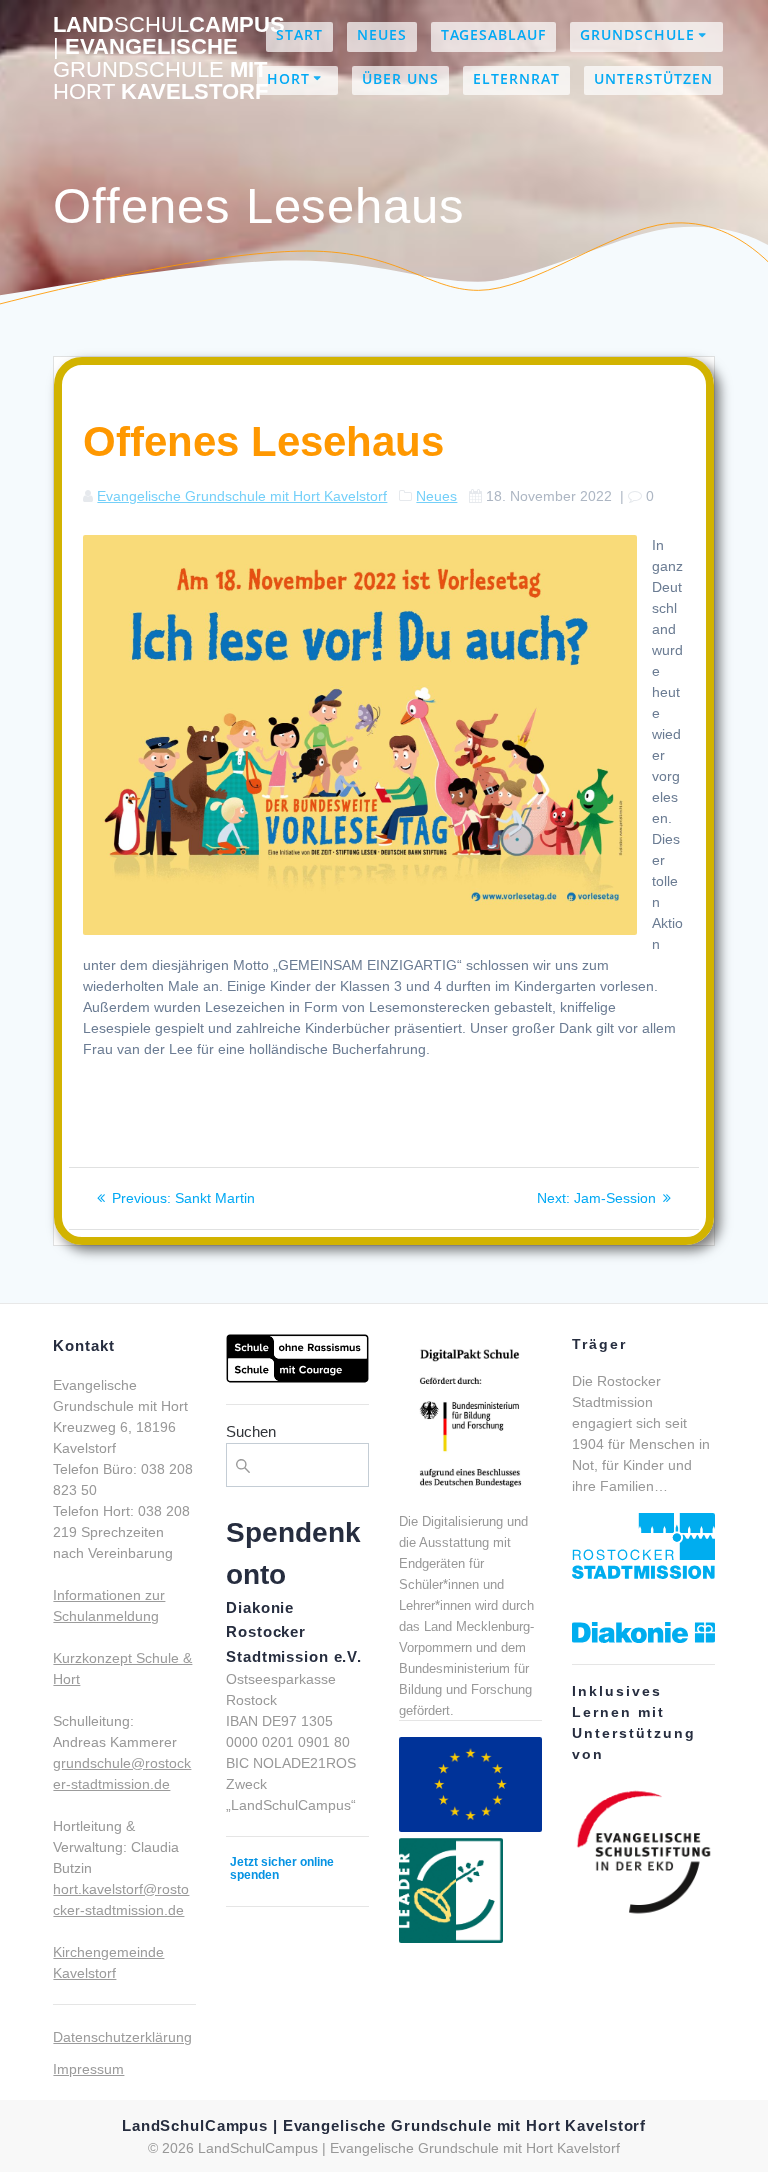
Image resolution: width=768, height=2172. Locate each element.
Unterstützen (653, 78)
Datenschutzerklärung (122, 2037)
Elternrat (516, 78)
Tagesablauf (493, 34)
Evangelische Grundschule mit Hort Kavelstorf (242, 496)
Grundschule (637, 34)
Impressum (88, 2069)
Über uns (400, 78)
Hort (288, 78)
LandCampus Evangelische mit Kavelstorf (169, 59)
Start (299, 34)
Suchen (251, 1431)
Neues (382, 34)
